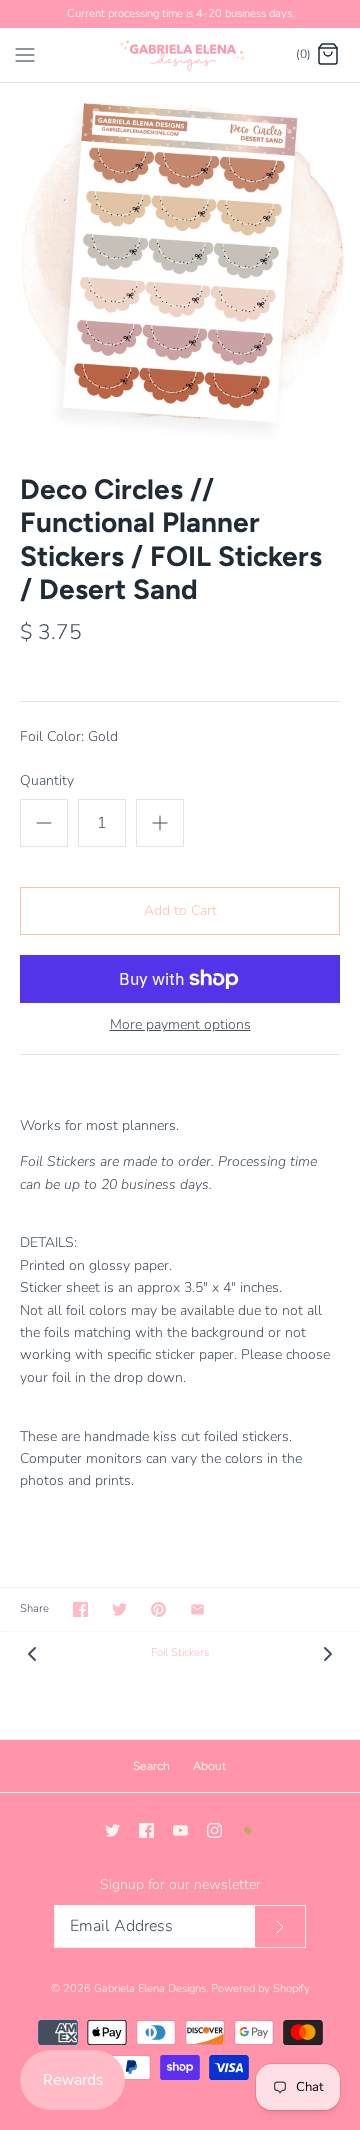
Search (151, 1766)
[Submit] (280, 1926)
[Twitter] (112, 1830)
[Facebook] (146, 1830)
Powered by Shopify (260, 1988)
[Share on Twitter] (119, 1609)
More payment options (180, 1025)
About (210, 1766)
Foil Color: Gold (69, 736)
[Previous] (32, 1652)
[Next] (328, 1652)
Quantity (47, 780)
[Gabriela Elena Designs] (180, 55)
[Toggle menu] (25, 54)
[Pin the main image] (158, 1609)
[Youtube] (180, 1830)
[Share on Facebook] (80, 1609)
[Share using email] (197, 1609)
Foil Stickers (180, 1652)
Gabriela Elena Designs (150, 1988)
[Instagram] (214, 1830)
